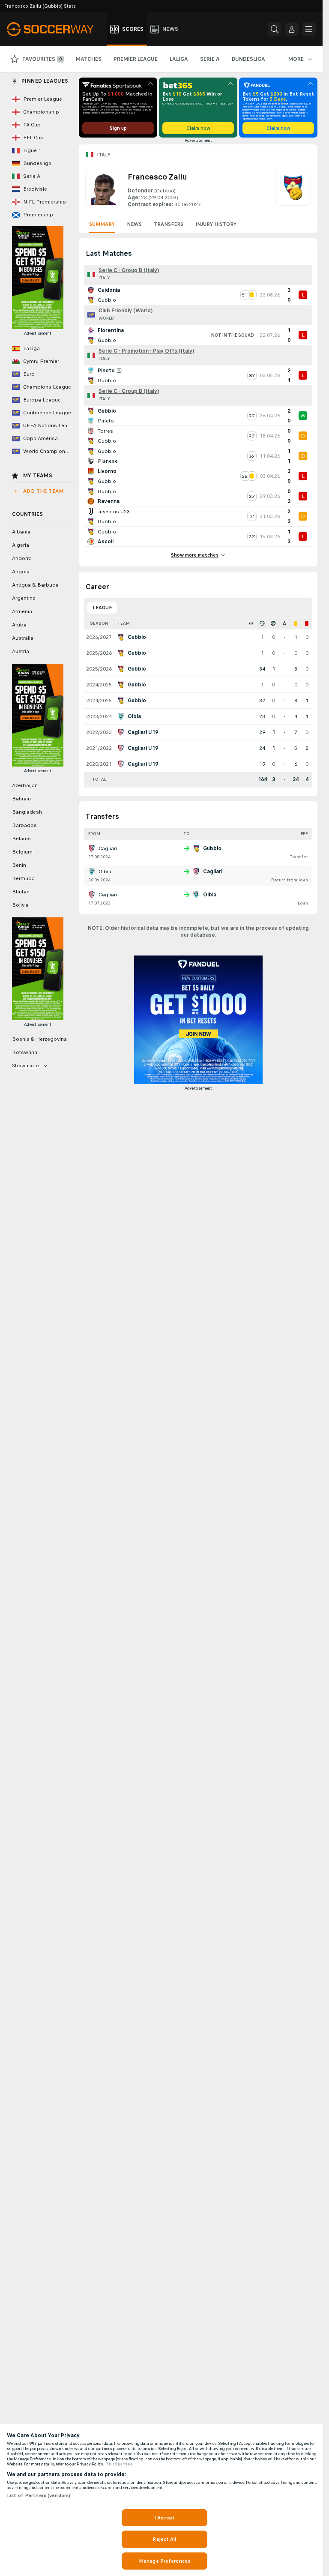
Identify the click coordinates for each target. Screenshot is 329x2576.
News (134, 224)
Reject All (164, 2539)
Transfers (169, 224)
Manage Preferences (164, 2561)
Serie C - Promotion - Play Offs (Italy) (146, 351)
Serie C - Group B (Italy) (129, 270)
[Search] (275, 29)
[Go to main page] (55, 29)
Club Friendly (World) (126, 311)
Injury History (216, 224)
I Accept (164, 2518)
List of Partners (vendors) (39, 2495)
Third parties (119, 2464)
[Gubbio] (293, 189)
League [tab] (102, 608)
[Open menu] (309, 29)
